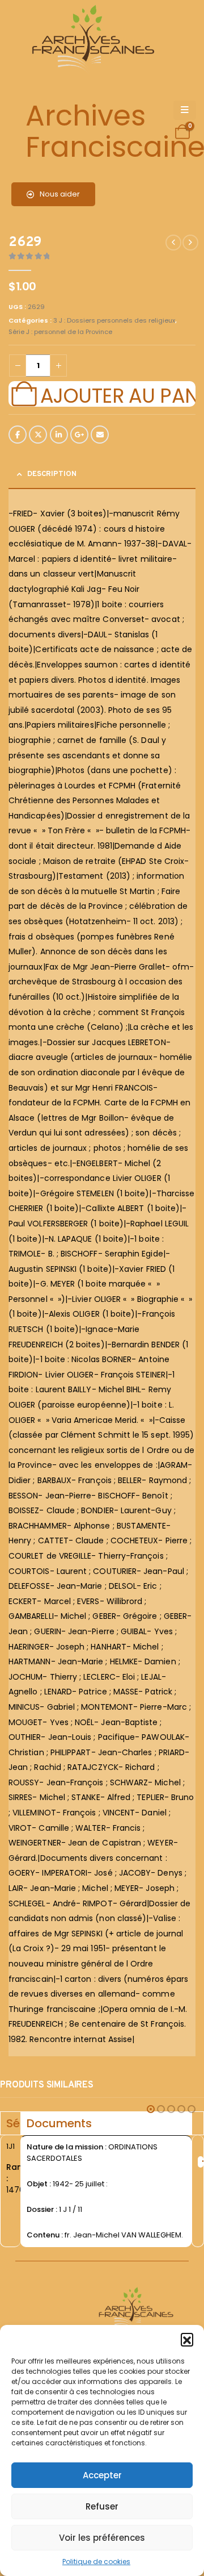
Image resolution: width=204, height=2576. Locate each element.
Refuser (102, 2506)
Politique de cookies (96, 2562)
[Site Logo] (91, 40)
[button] (187, 2339)
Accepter (102, 2475)
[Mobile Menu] (185, 110)
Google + (79, 435)
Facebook (18, 435)
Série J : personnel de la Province (60, 332)
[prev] (173, 243)
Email (100, 435)
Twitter (38, 435)
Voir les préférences (102, 2538)
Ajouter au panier (118, 394)
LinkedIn (59, 435)
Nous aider (59, 194)
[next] (190, 243)
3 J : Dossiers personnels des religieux (114, 320)
